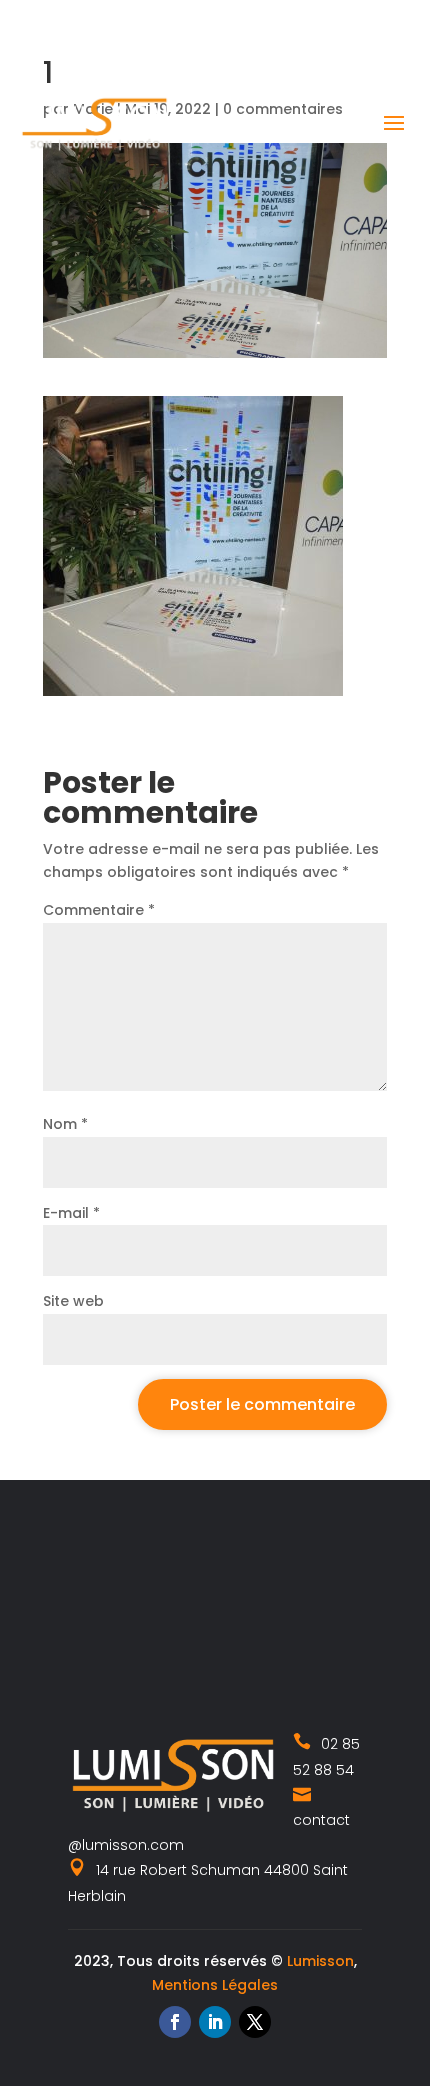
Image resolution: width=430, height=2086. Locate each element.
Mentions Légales (215, 1985)
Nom (65, 1124)
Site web (73, 1301)
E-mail (71, 1213)
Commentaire (99, 910)
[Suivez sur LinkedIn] (215, 2022)
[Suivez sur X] (255, 2022)
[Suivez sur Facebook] (175, 2022)
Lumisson (320, 1961)
